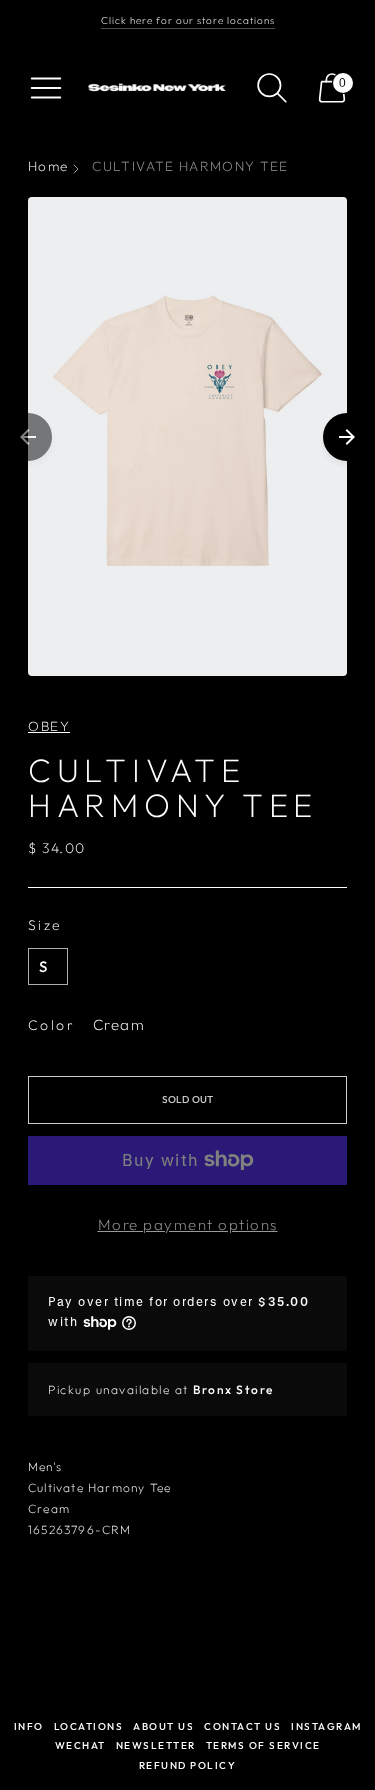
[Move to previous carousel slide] (28, 437)
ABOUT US (163, 1726)
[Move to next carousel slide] (347, 437)
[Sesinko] (159, 88)
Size (45, 925)
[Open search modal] (272, 88)
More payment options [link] (188, 1224)
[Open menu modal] (46, 88)
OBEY (49, 726)
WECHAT (80, 1745)
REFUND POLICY (188, 1765)
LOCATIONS (89, 1726)
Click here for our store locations (188, 20)
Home (48, 166)
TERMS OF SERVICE (263, 1745)
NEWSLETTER (156, 1745)
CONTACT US (242, 1726)
